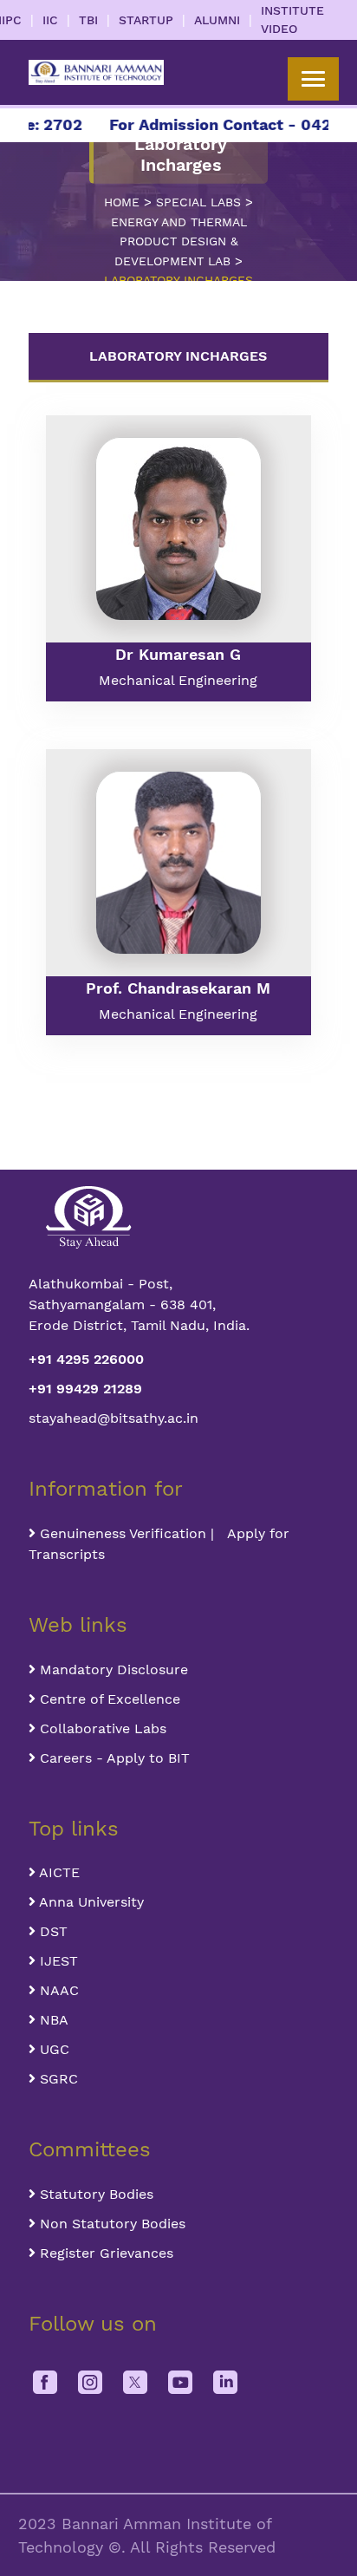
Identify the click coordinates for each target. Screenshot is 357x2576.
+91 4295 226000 (86, 1359)
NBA (52, 2020)
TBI (88, 20)
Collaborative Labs (101, 1728)
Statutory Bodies (94, 2194)
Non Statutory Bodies (110, 2224)
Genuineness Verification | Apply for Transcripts (159, 1544)
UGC (52, 2049)
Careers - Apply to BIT (113, 1758)
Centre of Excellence (108, 1699)
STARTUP (146, 20)
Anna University (90, 1902)
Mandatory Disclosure (112, 1670)
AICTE (58, 1872)
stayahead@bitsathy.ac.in (114, 1418)
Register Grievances (104, 2253)
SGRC (57, 2079)
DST (52, 1931)
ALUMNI (217, 20)
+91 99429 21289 (85, 1389)
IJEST (57, 1961)
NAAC (57, 1990)
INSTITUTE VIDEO (292, 20)
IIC (50, 20)
